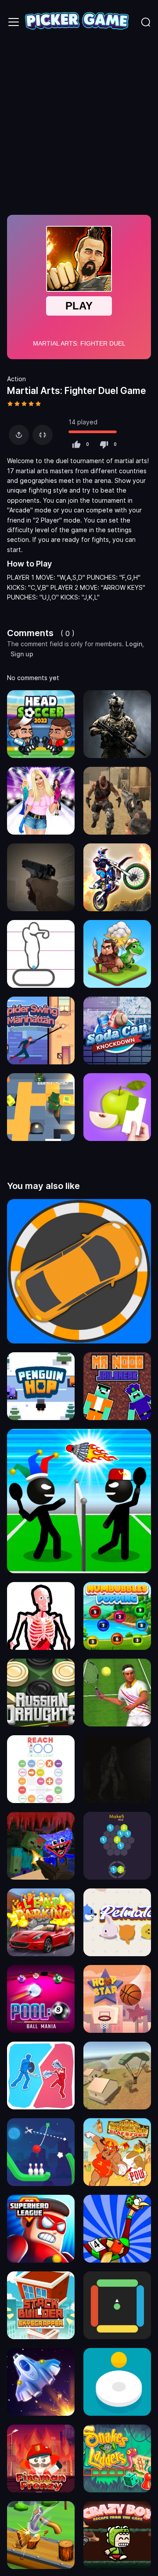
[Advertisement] (79, 128)
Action (16, 379)
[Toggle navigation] (14, 22)
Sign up (22, 654)
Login (134, 644)
